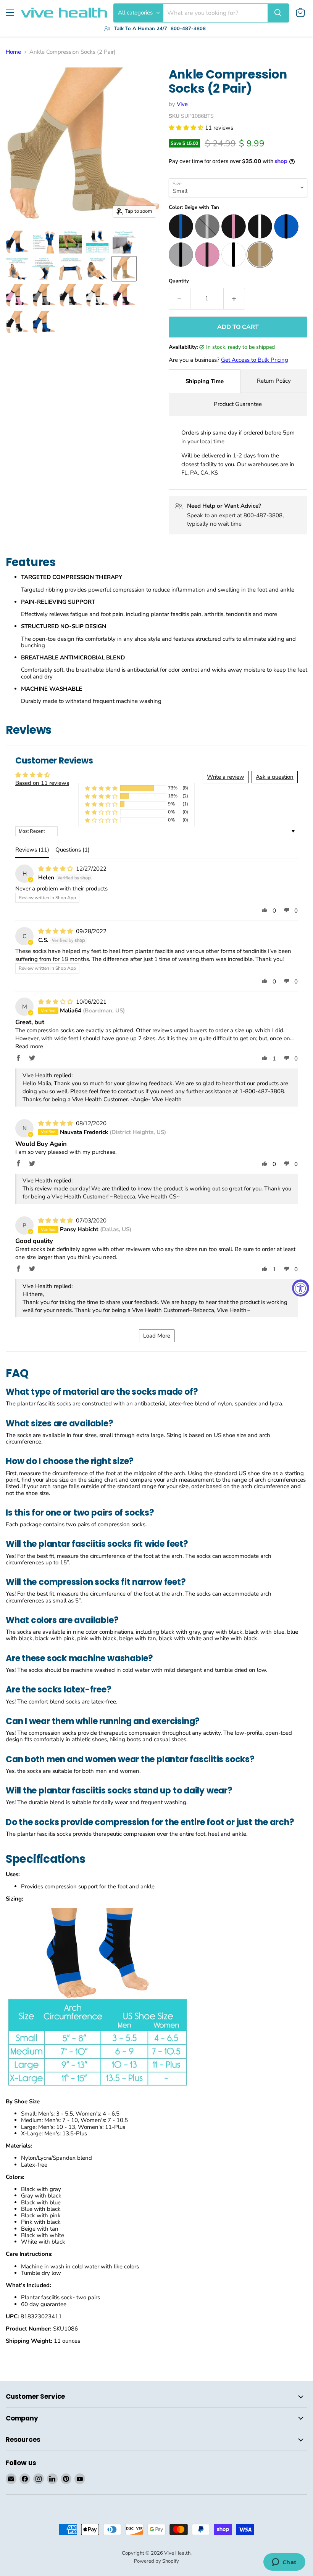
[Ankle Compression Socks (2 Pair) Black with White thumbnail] (17, 322)
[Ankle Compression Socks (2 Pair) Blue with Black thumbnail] (44, 322)
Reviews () (32, 850)
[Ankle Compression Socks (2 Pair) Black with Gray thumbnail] (71, 295)
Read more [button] (29, 1046)
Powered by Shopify (156, 2561)
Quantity (179, 281)
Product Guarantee (238, 404)
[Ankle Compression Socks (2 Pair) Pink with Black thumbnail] (17, 295)
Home (13, 52)
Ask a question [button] (275, 777)
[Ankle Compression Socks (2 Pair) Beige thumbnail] (124, 269)
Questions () (73, 850)
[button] (187, 128)
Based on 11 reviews (42, 783)
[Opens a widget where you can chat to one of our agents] (284, 2563)
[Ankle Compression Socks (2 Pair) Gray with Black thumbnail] (44, 295)
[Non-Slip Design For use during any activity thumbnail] (71, 242)
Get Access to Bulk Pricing (255, 360)
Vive (182, 104)
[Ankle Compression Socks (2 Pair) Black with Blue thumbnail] (17, 242)
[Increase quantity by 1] (234, 298)
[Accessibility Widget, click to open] (301, 1288)
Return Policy (274, 381)
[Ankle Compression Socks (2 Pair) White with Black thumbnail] (97, 295)
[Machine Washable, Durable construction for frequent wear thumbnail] (71, 269)
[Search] (278, 13)
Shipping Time (205, 381)
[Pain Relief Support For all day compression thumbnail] (97, 269)
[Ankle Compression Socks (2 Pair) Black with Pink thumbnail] (124, 295)
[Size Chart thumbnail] (97, 242)
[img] (56, 869)
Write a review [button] (226, 777)
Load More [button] (157, 1336)
